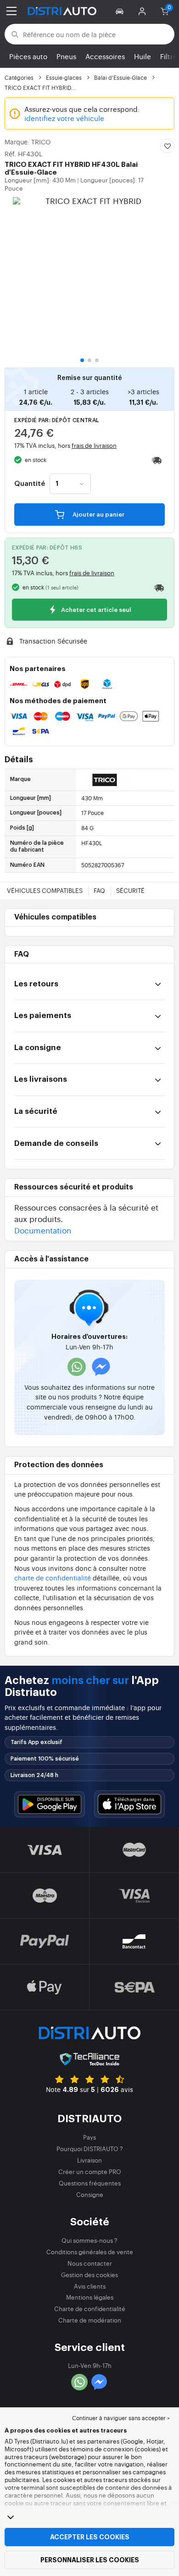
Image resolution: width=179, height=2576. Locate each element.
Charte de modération (90, 2320)
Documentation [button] (43, 1230)
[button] (121, 11)
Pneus (66, 56)
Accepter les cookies (90, 2537)
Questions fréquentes (90, 2183)
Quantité (30, 484)
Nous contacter (90, 2263)
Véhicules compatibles (45, 890)
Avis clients (90, 2286)
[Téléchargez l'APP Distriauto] (50, 1804)
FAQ (99, 890)
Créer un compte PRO (90, 2171)
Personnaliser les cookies (90, 2560)
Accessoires (105, 56)
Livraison (89, 2160)
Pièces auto (28, 56)
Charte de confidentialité (90, 2309)
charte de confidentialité (53, 1577)
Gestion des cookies (89, 2275)
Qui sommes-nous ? (89, 2240)
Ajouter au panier (98, 515)
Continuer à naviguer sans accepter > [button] (121, 2418)
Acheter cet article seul (95, 610)
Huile (143, 56)
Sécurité (130, 890)
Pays (89, 2137)
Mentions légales (90, 2297)
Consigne (90, 2194)
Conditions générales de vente (90, 2252)
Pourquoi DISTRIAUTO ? (90, 2149)
